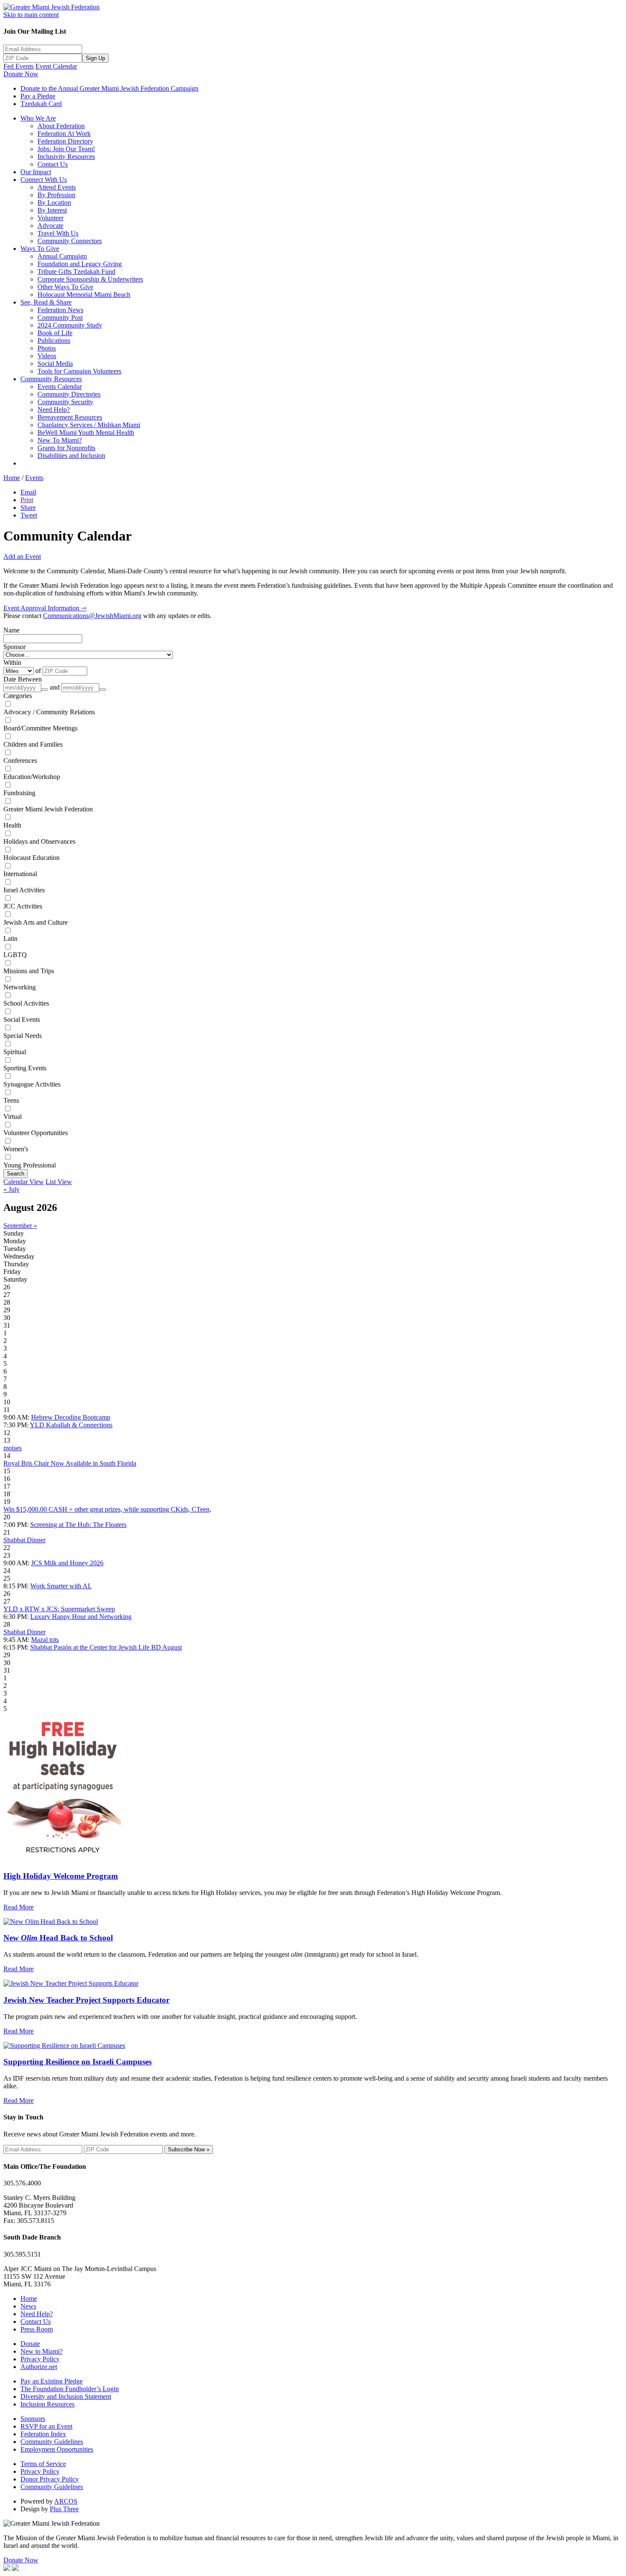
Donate (30, 2344)
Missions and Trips (29, 971)
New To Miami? (60, 440)
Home (12, 478)
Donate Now (21, 74)
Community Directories (69, 394)
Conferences (20, 760)
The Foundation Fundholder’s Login (70, 2389)
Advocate (50, 226)
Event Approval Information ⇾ (45, 608)
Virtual (13, 1117)
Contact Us (53, 164)
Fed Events (19, 66)
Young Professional (30, 1165)
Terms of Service (43, 2464)
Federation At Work (64, 134)
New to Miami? (42, 2351)
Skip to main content (31, 15)
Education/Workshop (32, 777)
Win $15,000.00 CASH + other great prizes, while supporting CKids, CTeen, (107, 1509)
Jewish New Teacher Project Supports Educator (86, 2000)
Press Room (37, 2329)
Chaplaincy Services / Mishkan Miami (89, 425)
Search (16, 1174)
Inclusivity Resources (66, 157)
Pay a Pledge (38, 96)
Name (11, 630)
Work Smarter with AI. (61, 1586)
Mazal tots (45, 1640)
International (20, 874)
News (28, 2306)
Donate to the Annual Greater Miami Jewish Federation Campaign (109, 88)
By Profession (56, 195)
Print (27, 500)
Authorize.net (39, 2367)
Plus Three (64, 2509)
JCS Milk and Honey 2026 (67, 1563)
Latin (10, 939)
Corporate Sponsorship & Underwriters (90, 279)
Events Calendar (60, 387)
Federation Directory (65, 141)
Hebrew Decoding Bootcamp (71, 1417)
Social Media (55, 364)
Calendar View (24, 1182)
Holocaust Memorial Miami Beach (84, 295)
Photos (47, 348)
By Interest (52, 210)
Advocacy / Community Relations (49, 712)
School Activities (26, 1003)
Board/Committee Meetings (40, 728)
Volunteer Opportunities (36, 1133)
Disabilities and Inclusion (71, 456)
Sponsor (14, 647)
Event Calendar (56, 66)
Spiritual (15, 1052)
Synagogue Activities (32, 1084)
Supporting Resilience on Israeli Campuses (78, 2062)
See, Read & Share (46, 302)
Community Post (60, 318)
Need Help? (54, 410)
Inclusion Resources (47, 2404)
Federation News (60, 310)
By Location (54, 203)
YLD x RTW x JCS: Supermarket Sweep (59, 1609)
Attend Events (57, 187)
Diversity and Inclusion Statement (66, 2396)
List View (59, 1182)
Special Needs (23, 1036)
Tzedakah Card (41, 104)
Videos (47, 356)
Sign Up (95, 58)
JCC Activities (23, 906)
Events (34, 478)
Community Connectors (70, 241)
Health (12, 825)
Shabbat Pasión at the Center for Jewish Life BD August (106, 1647)
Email (28, 492)
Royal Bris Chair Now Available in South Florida (70, 1463)
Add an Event (22, 556)
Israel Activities (24, 890)
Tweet (29, 515)
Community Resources (51, 379)
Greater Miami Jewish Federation (48, 809)
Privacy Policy (40, 2359)
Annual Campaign (62, 256)
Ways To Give (40, 249)
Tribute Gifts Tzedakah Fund (76, 272)
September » (20, 1226)
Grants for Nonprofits (66, 448)
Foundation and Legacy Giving (80, 264)
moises (13, 1448)
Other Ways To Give (65, 287)
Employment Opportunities (57, 2449)
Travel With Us (58, 233)
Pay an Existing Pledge (52, 2381)
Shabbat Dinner (24, 1540)
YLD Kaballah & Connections (71, 1425)
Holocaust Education (32, 858)
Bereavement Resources (70, 417)
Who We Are (38, 118)
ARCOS (66, 2501)
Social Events (22, 1019)
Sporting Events (25, 1068)
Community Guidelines (52, 2442)
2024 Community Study (70, 325)
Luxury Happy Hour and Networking (81, 1617)
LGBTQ (15, 955)
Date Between (23, 679)
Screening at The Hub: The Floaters (78, 1525)
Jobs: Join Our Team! (66, 149)
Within (12, 663)
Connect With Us (44, 180)
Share (28, 507)
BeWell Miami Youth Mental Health (86, 433)
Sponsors (33, 2419)
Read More (19, 1907)
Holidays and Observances (39, 841)
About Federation (61, 126)
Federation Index (43, 2434)
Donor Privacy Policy (50, 2479)
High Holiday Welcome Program (61, 1876)
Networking (20, 987)
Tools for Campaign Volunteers (79, 371)
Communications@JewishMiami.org (92, 616)
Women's (16, 1149)
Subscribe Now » (189, 2149)
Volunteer (50, 218)
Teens (11, 1100)
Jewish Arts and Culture (36, 922)
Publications (54, 341)
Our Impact (36, 172)
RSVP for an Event (46, 2426)
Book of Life (55, 333)
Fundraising (19, 793)
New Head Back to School (58, 1938)
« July (11, 1189)
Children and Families (33, 744)
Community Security (65, 402)
